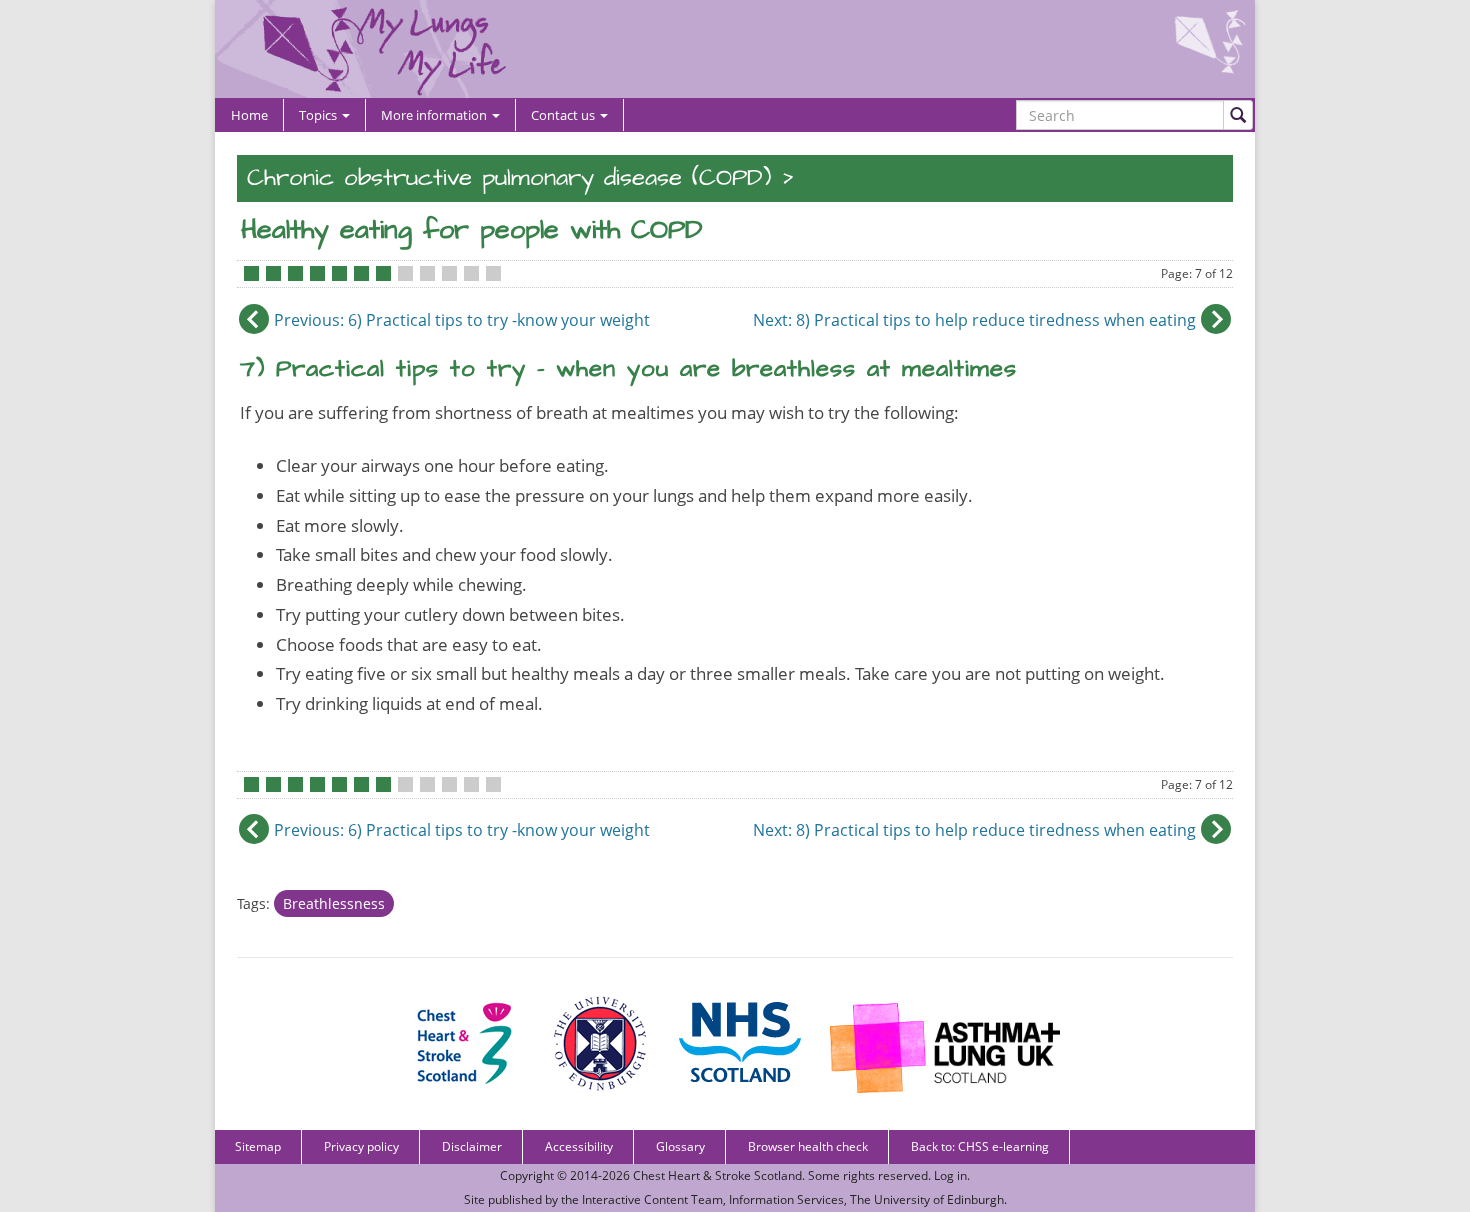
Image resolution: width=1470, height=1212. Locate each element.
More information (435, 115)
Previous (462, 320)
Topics (319, 115)
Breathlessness (334, 903)
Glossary (680, 1146)
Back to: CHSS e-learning (980, 1146)
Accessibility (579, 1146)
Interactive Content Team (652, 1199)
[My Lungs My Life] (735, 49)
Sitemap (258, 1146)
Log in (950, 1175)
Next (974, 320)
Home (249, 115)
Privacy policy (361, 1146)
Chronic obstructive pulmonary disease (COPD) (509, 178)
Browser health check (808, 1146)
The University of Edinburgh (927, 1199)
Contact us (564, 115)
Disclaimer (472, 1146)
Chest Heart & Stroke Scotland (717, 1175)
